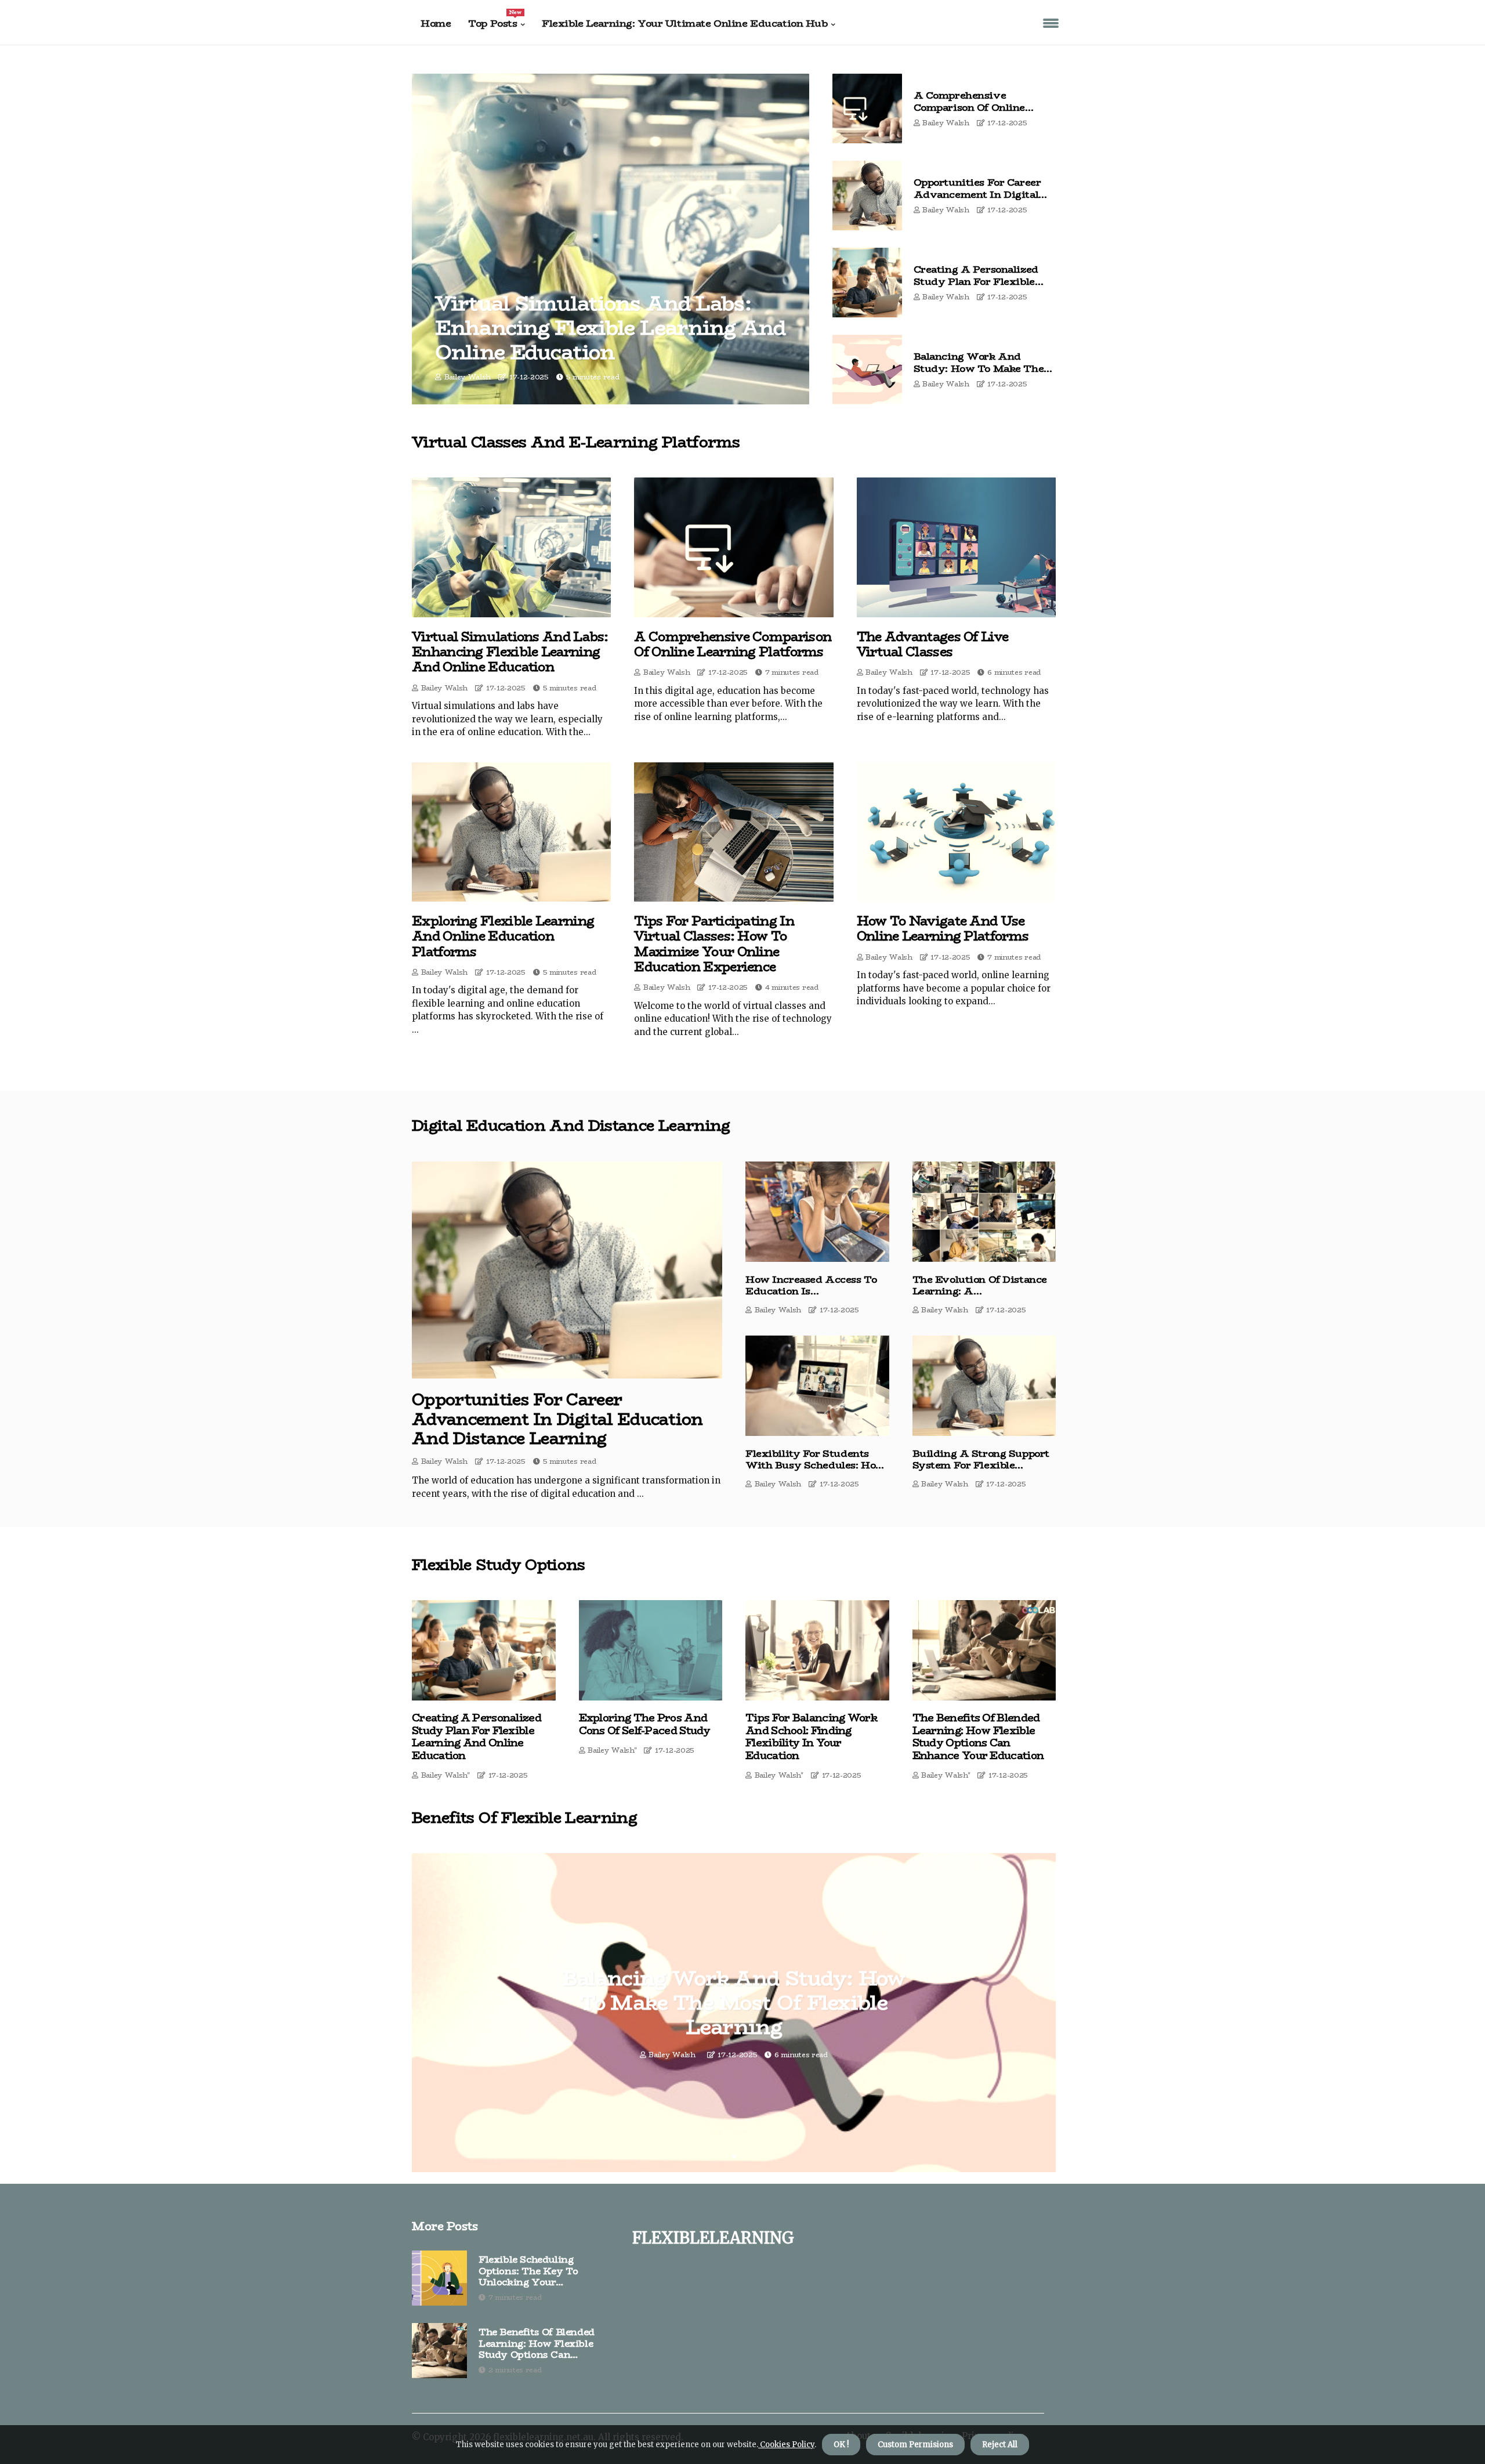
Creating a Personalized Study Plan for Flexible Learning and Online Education (976, 287)
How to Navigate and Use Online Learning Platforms (943, 929)
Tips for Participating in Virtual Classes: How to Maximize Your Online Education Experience (714, 944)
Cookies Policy (786, 2445)
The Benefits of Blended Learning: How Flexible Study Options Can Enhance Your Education (978, 1737)
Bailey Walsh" (445, 1775)
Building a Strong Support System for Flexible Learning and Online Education (981, 1471)
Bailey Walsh (468, 377)
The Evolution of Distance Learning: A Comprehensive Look (980, 1291)
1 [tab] (734, 2156)
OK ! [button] (841, 2445)
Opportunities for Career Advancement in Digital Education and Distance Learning (977, 200)
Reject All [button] (1000, 2445)
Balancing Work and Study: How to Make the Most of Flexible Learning (980, 368)
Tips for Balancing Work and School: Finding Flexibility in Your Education (811, 1737)
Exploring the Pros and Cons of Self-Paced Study (645, 1725)
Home (436, 23)
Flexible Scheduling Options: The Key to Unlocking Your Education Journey (528, 2271)
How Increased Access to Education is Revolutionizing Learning (811, 1291)
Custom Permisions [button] (915, 2445)
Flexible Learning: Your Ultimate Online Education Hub (684, 23)
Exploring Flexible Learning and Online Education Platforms (503, 936)
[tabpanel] (734, 2013)
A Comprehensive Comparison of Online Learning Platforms (970, 107)
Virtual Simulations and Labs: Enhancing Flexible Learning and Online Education (610, 328)
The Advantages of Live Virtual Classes (933, 644)
